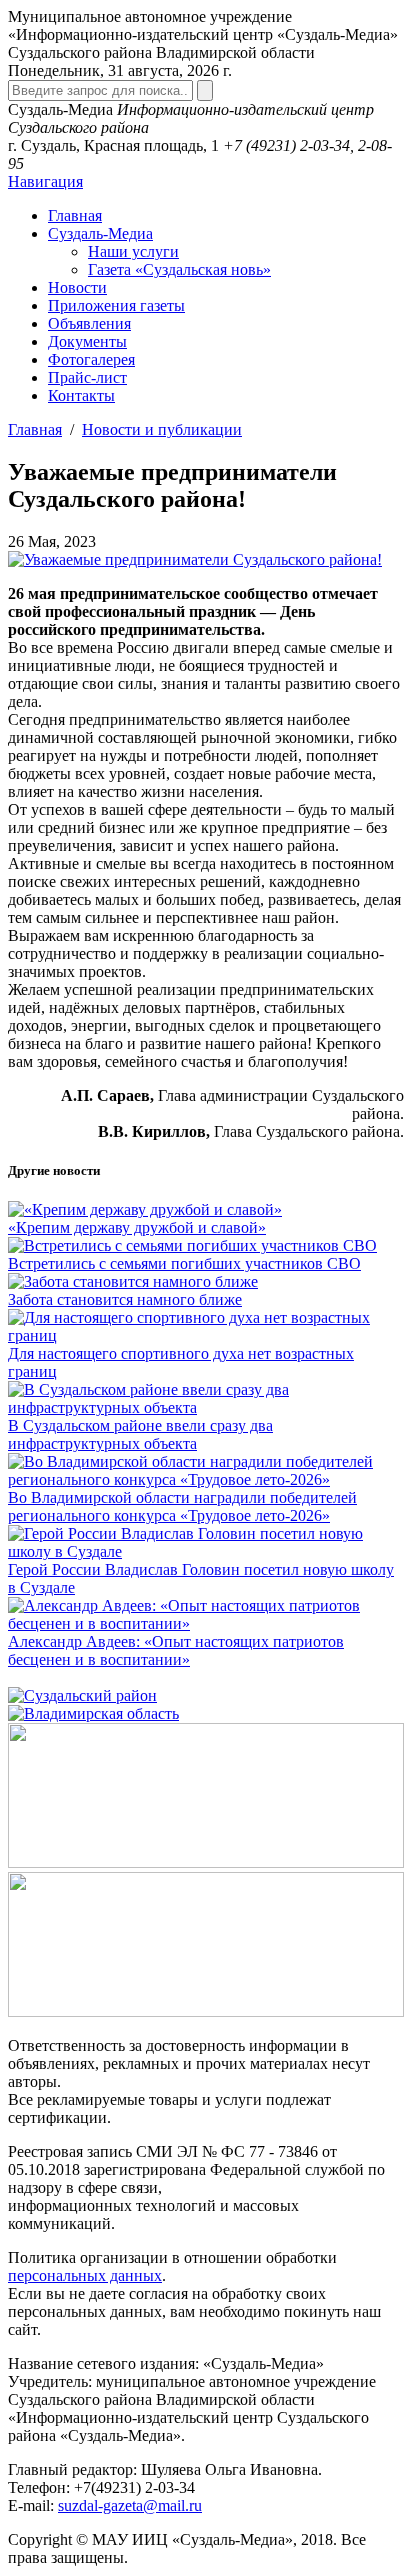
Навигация (45, 181)
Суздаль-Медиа (100, 233)
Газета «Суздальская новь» (179, 269)
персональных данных (85, 2275)
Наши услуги (133, 251)
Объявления (89, 323)
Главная (75, 215)
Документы (87, 341)
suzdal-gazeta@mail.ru (130, 2505)
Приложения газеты (116, 305)
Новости (77, 287)
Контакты (81, 395)
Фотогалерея (91, 359)
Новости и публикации (162, 429)
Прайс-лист (87, 377)
